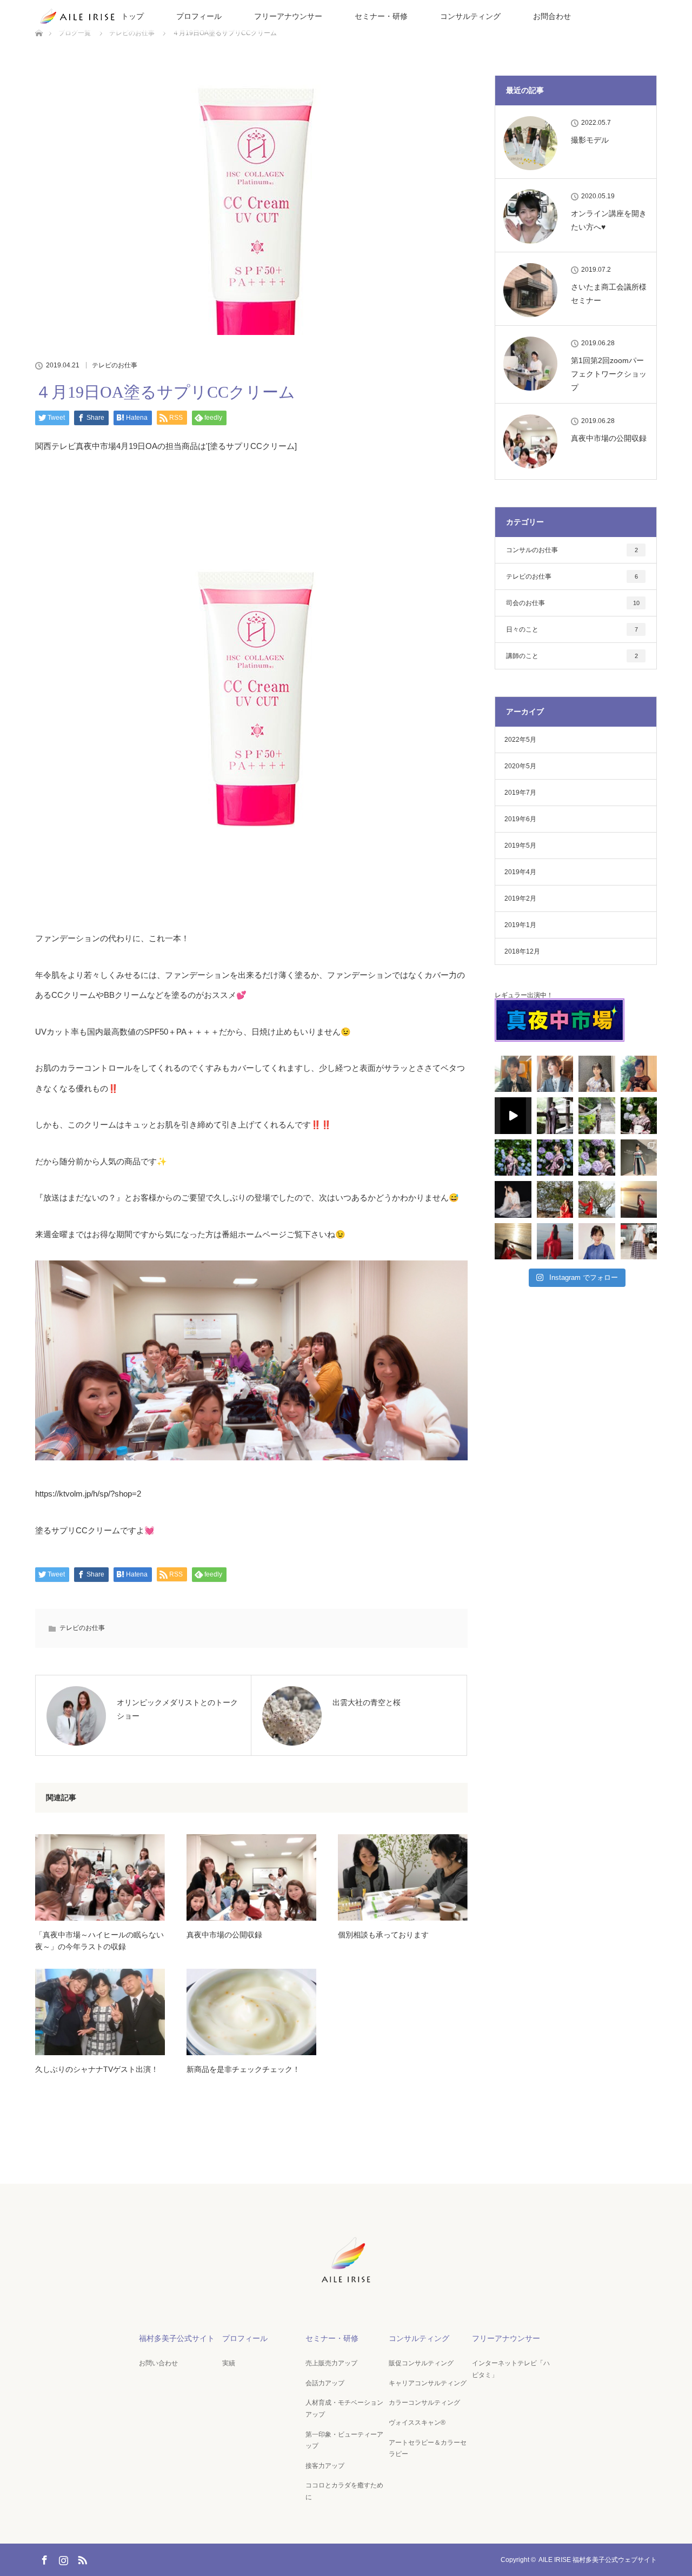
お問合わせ (552, 16)
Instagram (62, 2558)
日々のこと (572, 629)
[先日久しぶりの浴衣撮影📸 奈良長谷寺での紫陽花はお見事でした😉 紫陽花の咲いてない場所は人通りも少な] (597, 1116)
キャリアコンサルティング (428, 2383)
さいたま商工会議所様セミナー (609, 294)
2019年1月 (520, 925)
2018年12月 (522, 951)
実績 (229, 2363)
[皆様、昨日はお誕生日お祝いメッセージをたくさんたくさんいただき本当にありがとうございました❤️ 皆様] (639, 1074)
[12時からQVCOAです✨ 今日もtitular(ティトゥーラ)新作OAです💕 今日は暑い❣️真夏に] (639, 1158)
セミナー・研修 (381, 16)
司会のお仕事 (573, 603)
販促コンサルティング (421, 2363)
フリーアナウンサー (288, 16)
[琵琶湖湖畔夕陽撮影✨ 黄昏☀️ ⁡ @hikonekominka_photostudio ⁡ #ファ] (639, 1199)
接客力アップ (325, 2466)
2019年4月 (520, 872)
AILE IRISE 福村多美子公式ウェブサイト (598, 2560)
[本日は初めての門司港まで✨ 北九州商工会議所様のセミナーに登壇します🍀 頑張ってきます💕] (555, 1074)
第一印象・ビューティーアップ (344, 2440)
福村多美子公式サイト (177, 2338)
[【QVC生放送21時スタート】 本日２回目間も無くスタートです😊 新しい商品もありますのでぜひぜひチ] (597, 1242)
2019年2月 (520, 898)
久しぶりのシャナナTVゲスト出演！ (97, 2069)
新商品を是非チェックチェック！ (243, 2069)
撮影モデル (590, 140)
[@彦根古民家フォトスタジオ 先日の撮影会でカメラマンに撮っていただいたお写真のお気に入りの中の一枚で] (513, 1199)
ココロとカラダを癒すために (344, 2491)
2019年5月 (520, 846)
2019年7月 (520, 793)
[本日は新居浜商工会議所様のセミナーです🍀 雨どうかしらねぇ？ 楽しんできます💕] (513, 1074)
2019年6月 (520, 819)
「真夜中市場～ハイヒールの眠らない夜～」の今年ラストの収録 (99, 1941)
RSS (81, 2558)
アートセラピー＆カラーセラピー (428, 2448)
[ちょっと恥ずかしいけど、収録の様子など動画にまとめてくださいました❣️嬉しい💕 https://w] (513, 1116)
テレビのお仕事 (115, 365)
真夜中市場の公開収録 (224, 1935)
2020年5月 (520, 766)
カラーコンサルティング (424, 2403)
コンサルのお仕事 (572, 550)
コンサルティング (470, 16)
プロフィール (199, 16)
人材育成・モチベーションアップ (344, 2409)
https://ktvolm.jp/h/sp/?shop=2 (88, 1494)
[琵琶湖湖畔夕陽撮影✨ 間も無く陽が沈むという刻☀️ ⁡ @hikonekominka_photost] (513, 1242)
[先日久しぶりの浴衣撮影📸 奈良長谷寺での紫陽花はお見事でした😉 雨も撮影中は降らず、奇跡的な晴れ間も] (555, 1116)
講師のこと (572, 656)
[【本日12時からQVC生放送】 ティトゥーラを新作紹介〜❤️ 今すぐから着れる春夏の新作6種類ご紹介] (639, 1242)
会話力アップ (325, 2383)
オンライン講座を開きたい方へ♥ (609, 220)
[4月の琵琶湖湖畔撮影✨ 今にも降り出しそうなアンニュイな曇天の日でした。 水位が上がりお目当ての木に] (597, 1199)
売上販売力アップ (331, 2363)
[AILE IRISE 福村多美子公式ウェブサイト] (346, 2284)
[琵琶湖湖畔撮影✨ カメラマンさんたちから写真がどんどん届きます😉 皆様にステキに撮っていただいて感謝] (555, 1199)
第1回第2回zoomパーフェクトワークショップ (609, 374)
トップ (132, 16)
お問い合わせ (158, 2363)
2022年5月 (520, 740)
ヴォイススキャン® (417, 2423)
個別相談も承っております (383, 1935)
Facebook (43, 2558)
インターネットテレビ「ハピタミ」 (511, 2369)
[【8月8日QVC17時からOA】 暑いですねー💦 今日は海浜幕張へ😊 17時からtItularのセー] (597, 1074)
